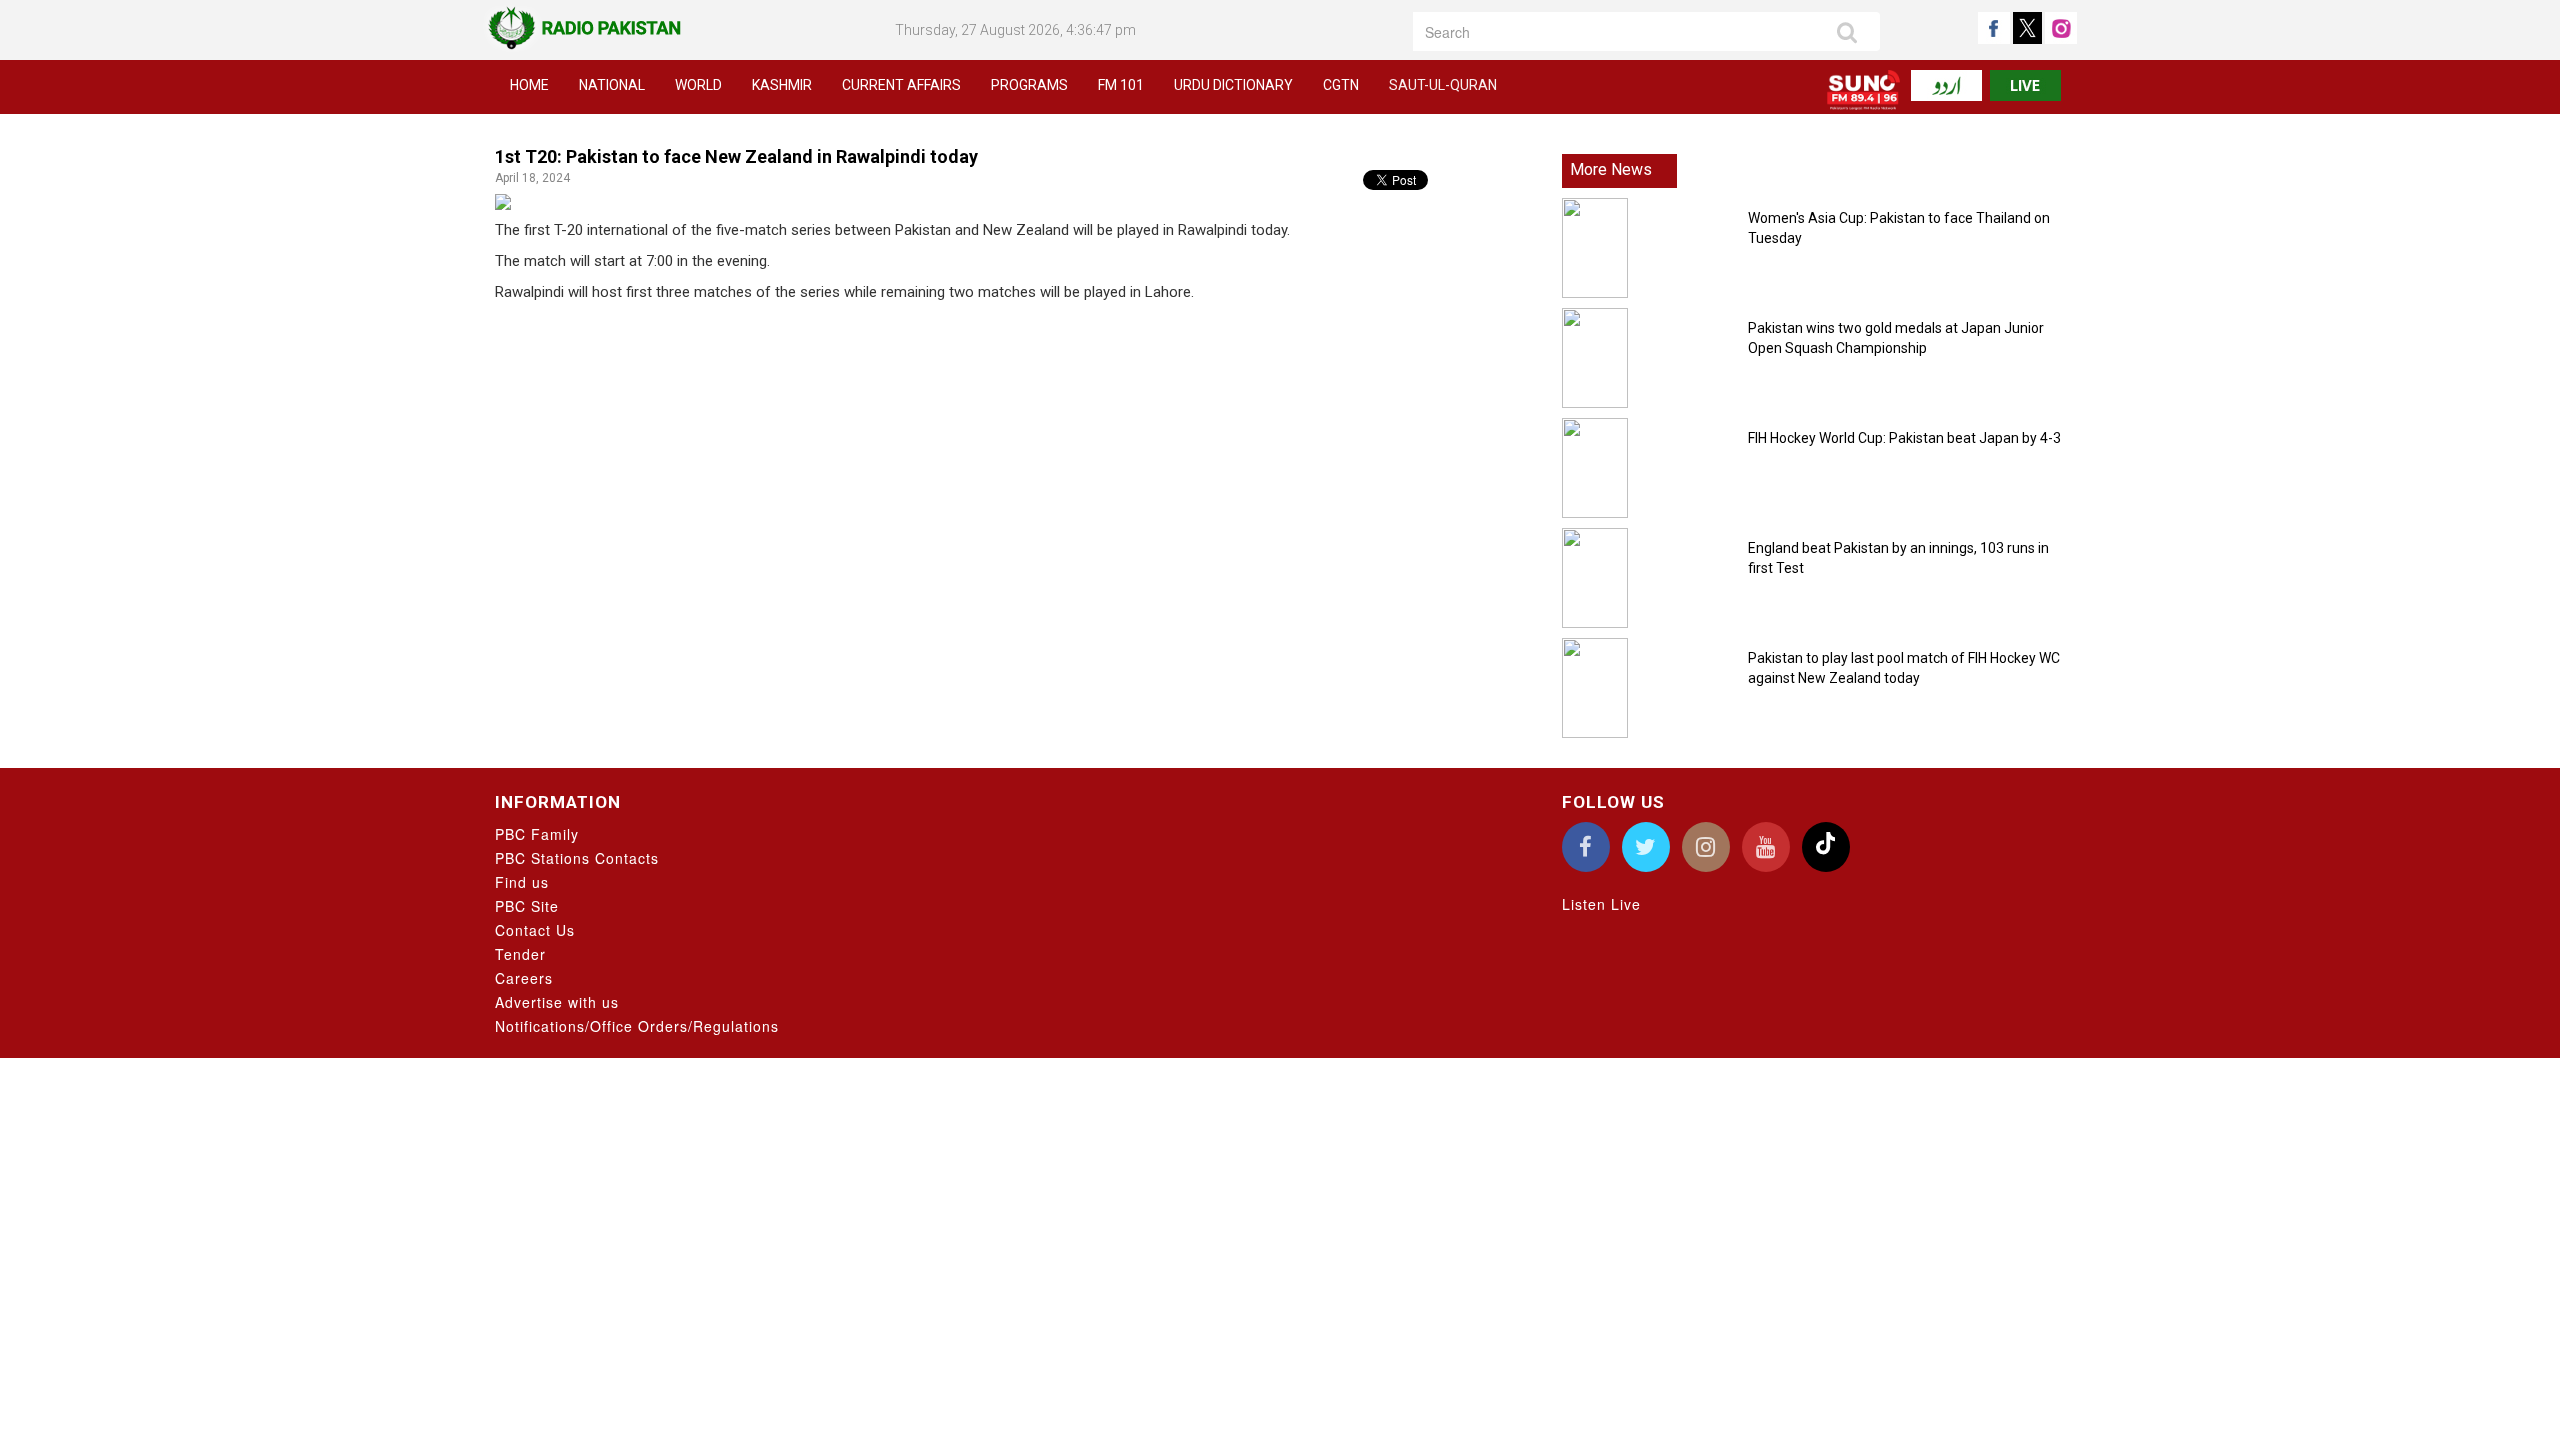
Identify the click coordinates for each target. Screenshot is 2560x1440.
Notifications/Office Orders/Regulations (637, 1026)
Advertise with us (557, 1002)
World (698, 85)
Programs (1029, 85)
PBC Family (537, 834)
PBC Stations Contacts (577, 858)
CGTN (1341, 85)
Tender (520, 954)
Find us (522, 882)
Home (529, 85)
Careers (524, 978)
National (612, 85)
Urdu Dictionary (1233, 85)
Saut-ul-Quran (1443, 85)
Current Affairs (901, 85)
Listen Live (1601, 904)
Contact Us (535, 930)
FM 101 (1121, 85)
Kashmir (782, 85)
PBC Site (527, 906)
